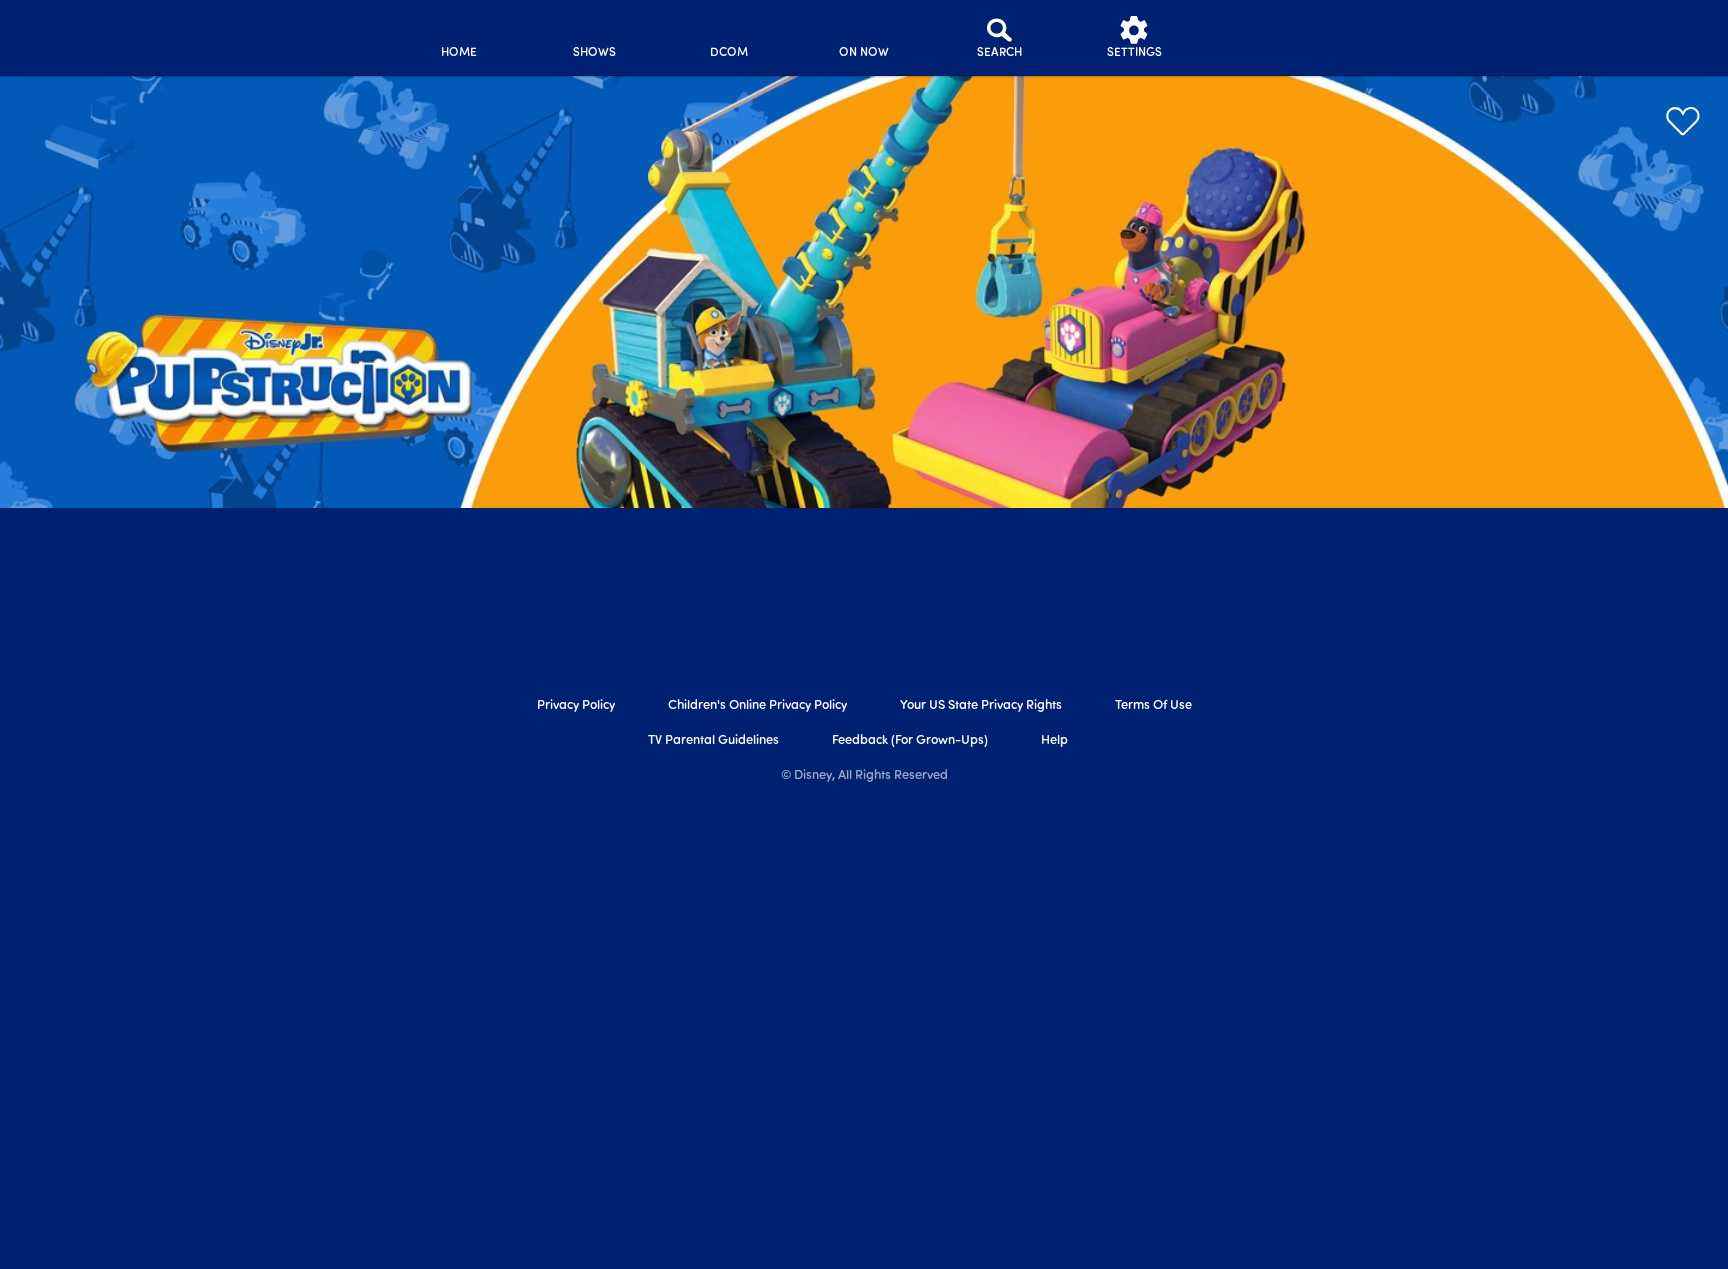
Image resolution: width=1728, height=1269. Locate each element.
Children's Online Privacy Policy (757, 705)
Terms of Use (1153, 705)
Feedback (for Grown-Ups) (910, 740)
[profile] (1269, 37)
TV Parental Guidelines (713, 740)
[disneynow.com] (212, 34)
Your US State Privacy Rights (981, 705)
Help (1054, 740)
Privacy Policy (576, 705)
